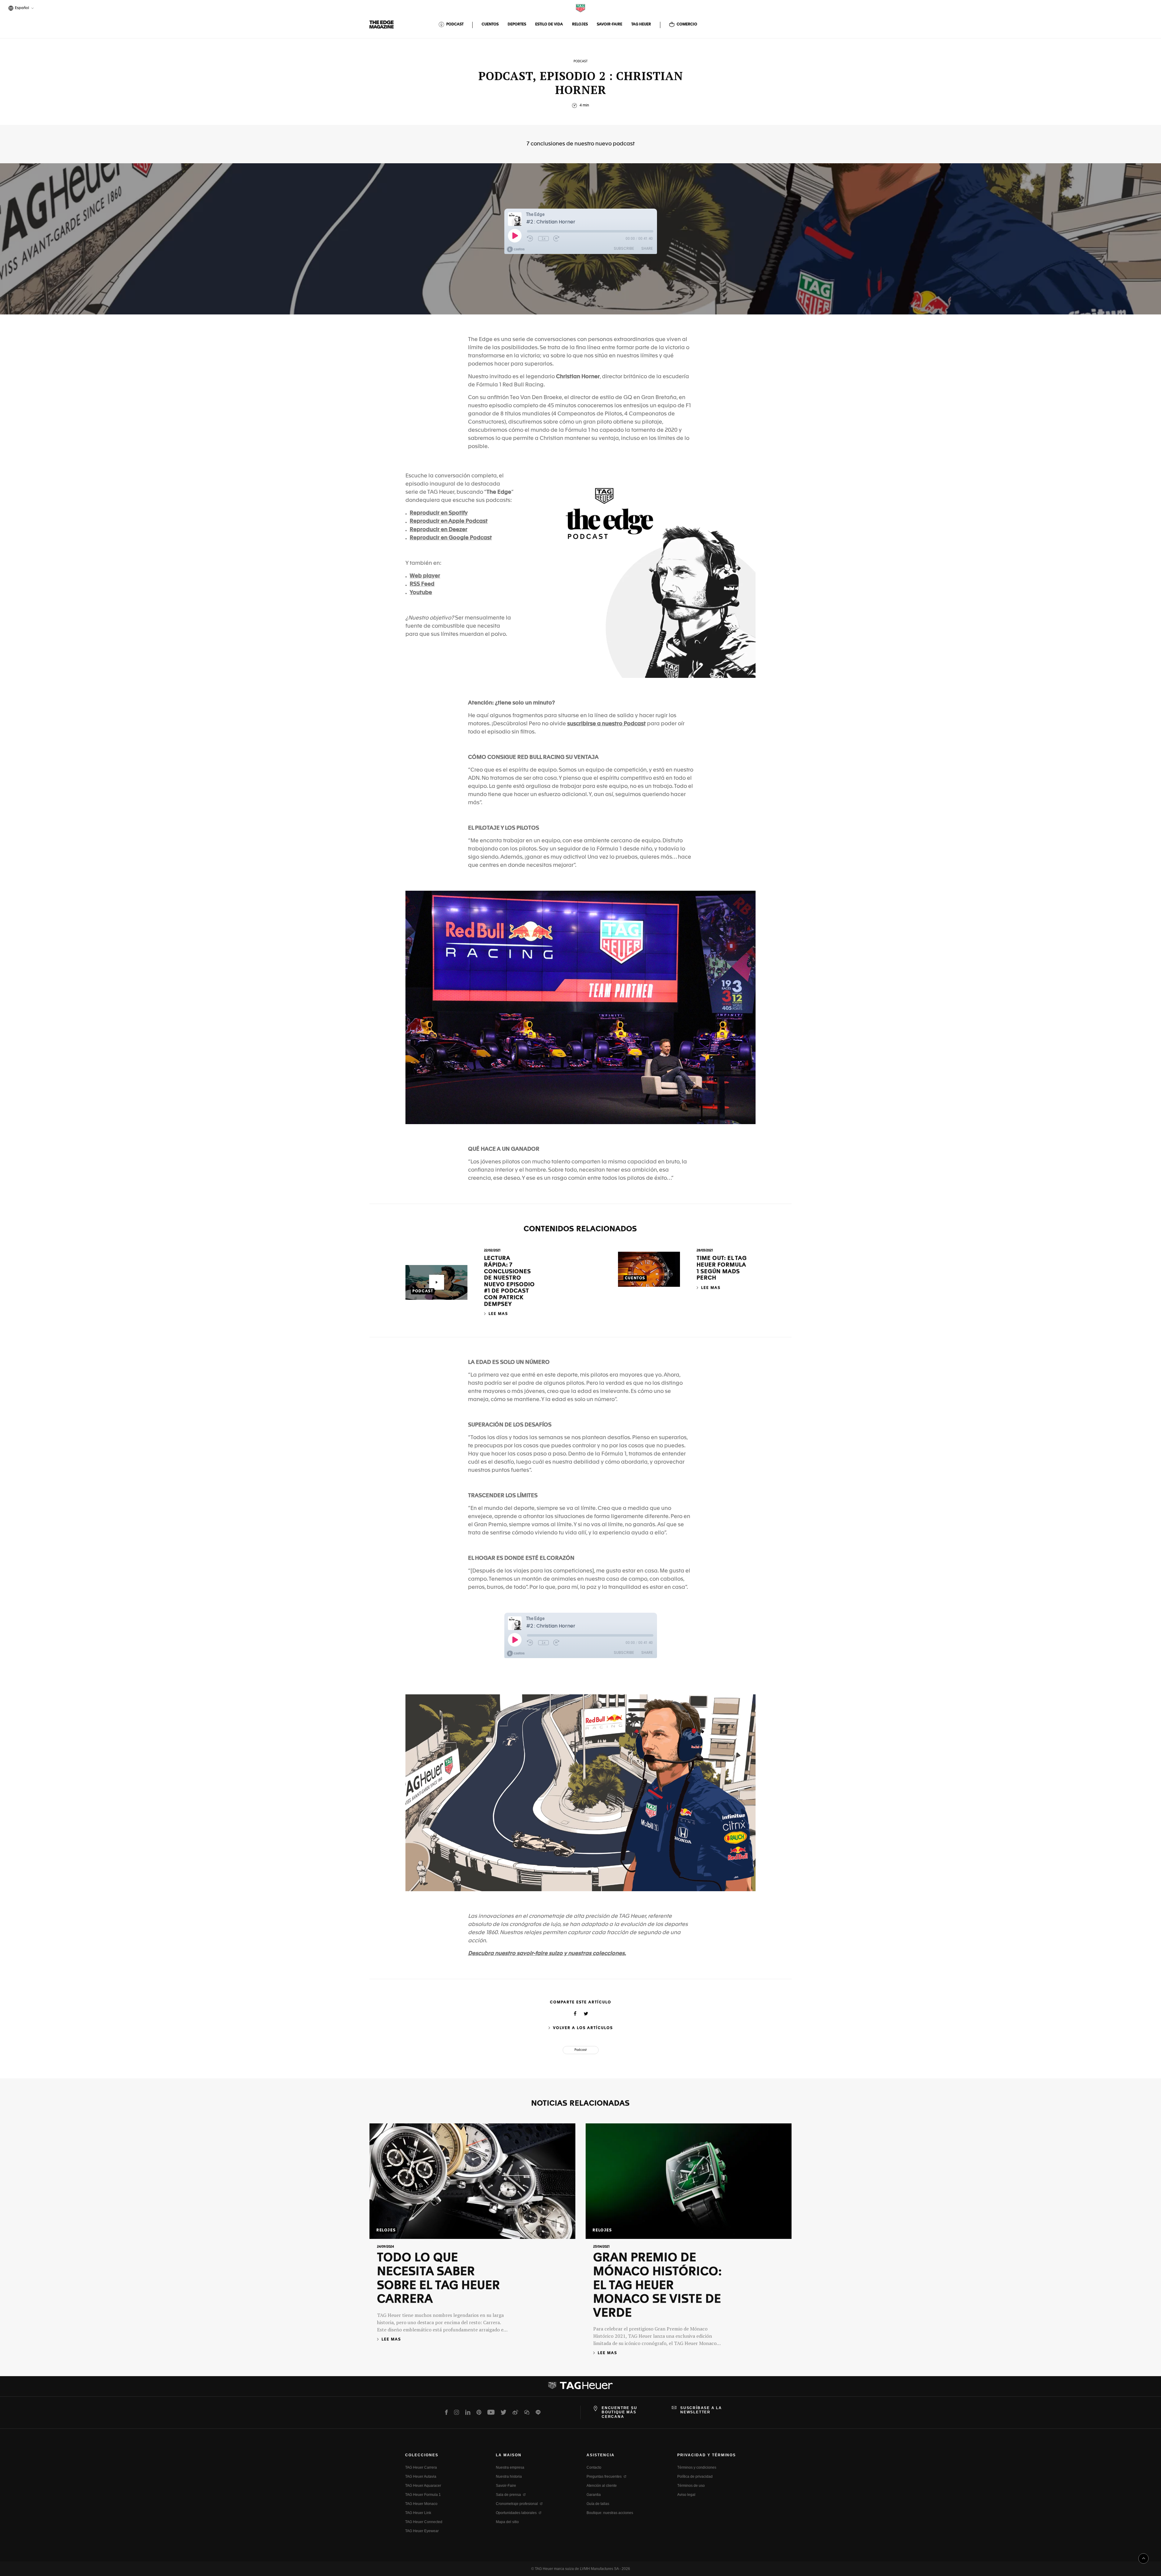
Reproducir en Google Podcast (451, 538)
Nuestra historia (509, 2477)
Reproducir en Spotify (439, 513)
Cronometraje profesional (517, 2504)
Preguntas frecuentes (604, 2477)
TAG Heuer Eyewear (422, 2531)
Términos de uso (691, 2486)
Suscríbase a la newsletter (701, 2410)
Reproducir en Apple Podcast (449, 521)
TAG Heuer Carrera (421, 2467)
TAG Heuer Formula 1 (423, 2495)
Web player (425, 576)
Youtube (421, 593)
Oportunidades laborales (516, 2513)
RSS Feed (422, 584)
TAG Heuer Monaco (421, 2504)
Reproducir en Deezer (439, 530)
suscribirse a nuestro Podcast (607, 724)
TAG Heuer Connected (424, 2522)
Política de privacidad (695, 2477)
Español (21, 9)
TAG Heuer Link (418, 2513)
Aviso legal (686, 2495)
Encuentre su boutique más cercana (620, 2412)
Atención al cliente (602, 2486)
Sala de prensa (508, 2495)
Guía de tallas (598, 2504)
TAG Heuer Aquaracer (423, 2486)
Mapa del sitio (507, 2522)
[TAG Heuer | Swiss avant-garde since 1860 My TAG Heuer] (580, 2388)
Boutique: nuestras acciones (610, 2513)
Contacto (594, 2467)
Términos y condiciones (697, 2467)
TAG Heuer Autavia (421, 2477)
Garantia (594, 2495)
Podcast (581, 2050)
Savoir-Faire (506, 2486)
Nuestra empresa (510, 2467)
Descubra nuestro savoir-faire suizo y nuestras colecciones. (547, 1953)
